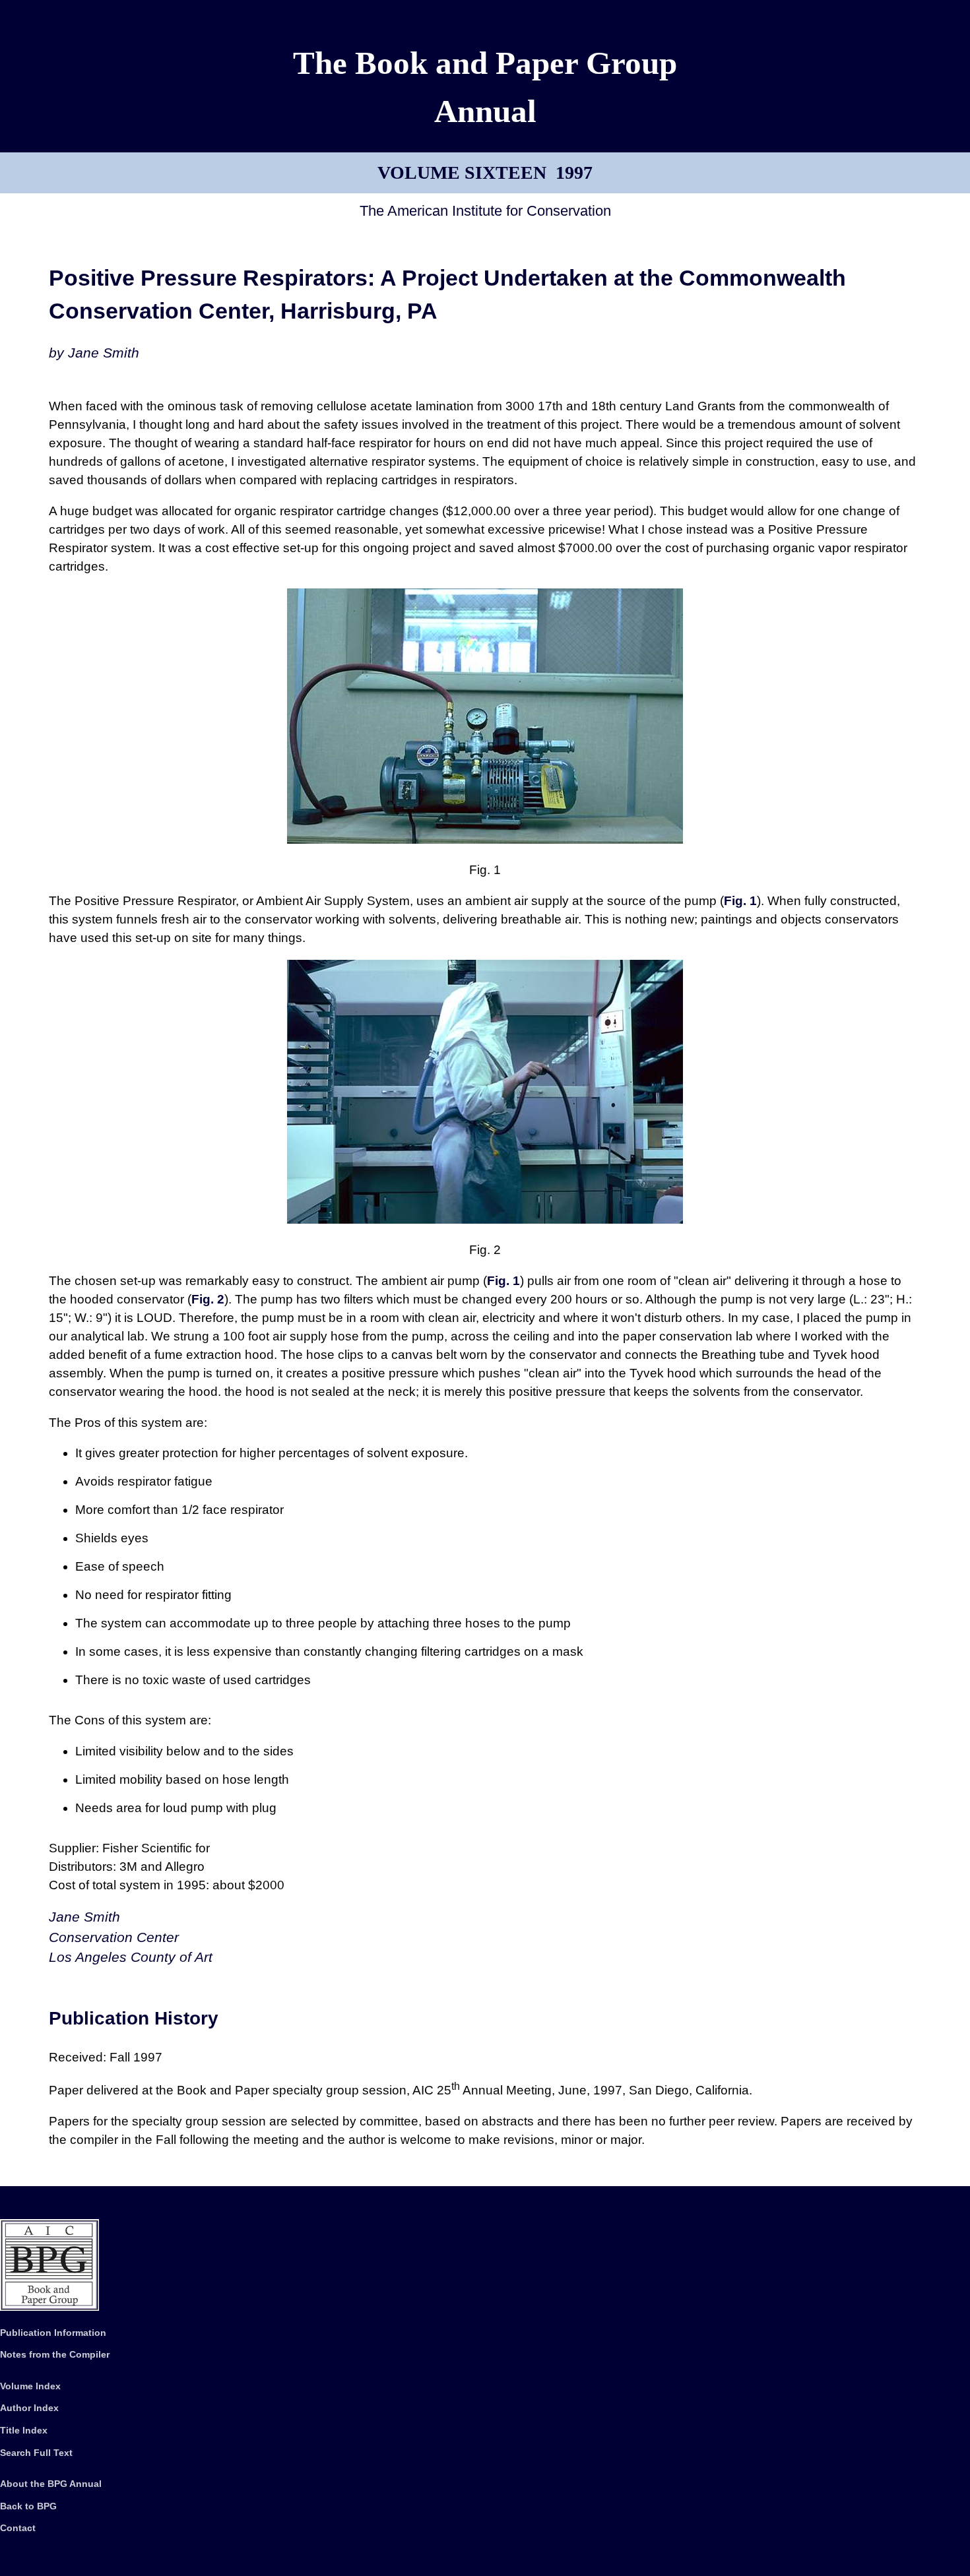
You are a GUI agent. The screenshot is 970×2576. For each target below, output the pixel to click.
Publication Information (53, 2333)
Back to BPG (28, 2506)
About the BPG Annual (51, 2484)
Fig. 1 (740, 901)
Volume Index (30, 2386)
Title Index (24, 2430)
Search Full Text (36, 2453)
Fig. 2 (208, 1299)
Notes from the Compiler (55, 2354)
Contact (18, 2528)
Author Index (29, 2408)
